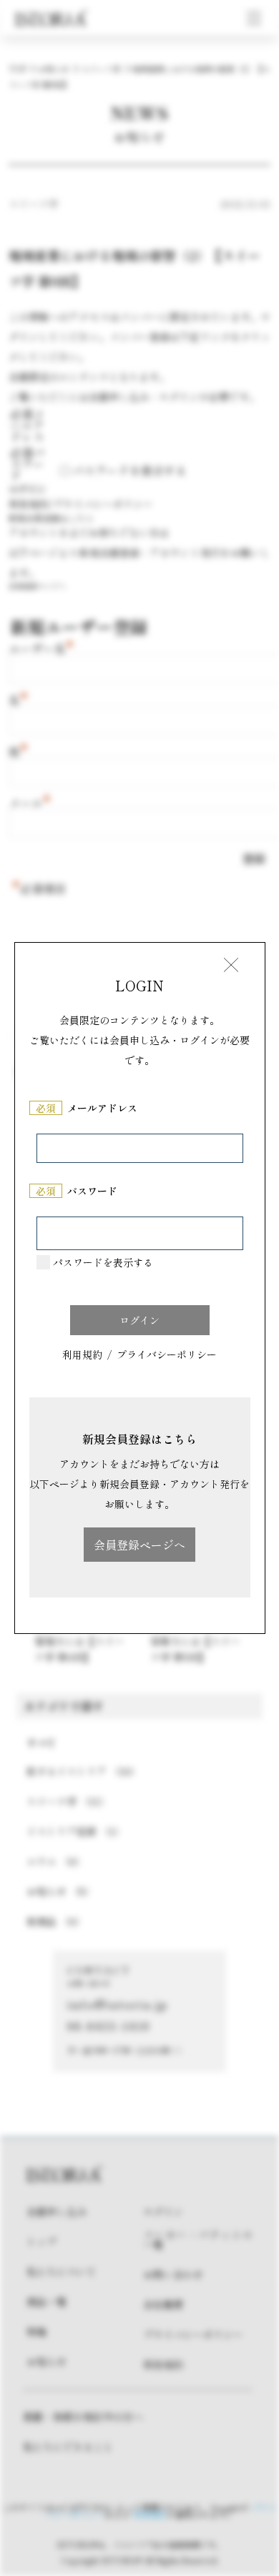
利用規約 (82, 1356)
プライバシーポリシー (167, 1356)
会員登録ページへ (139, 1545)
